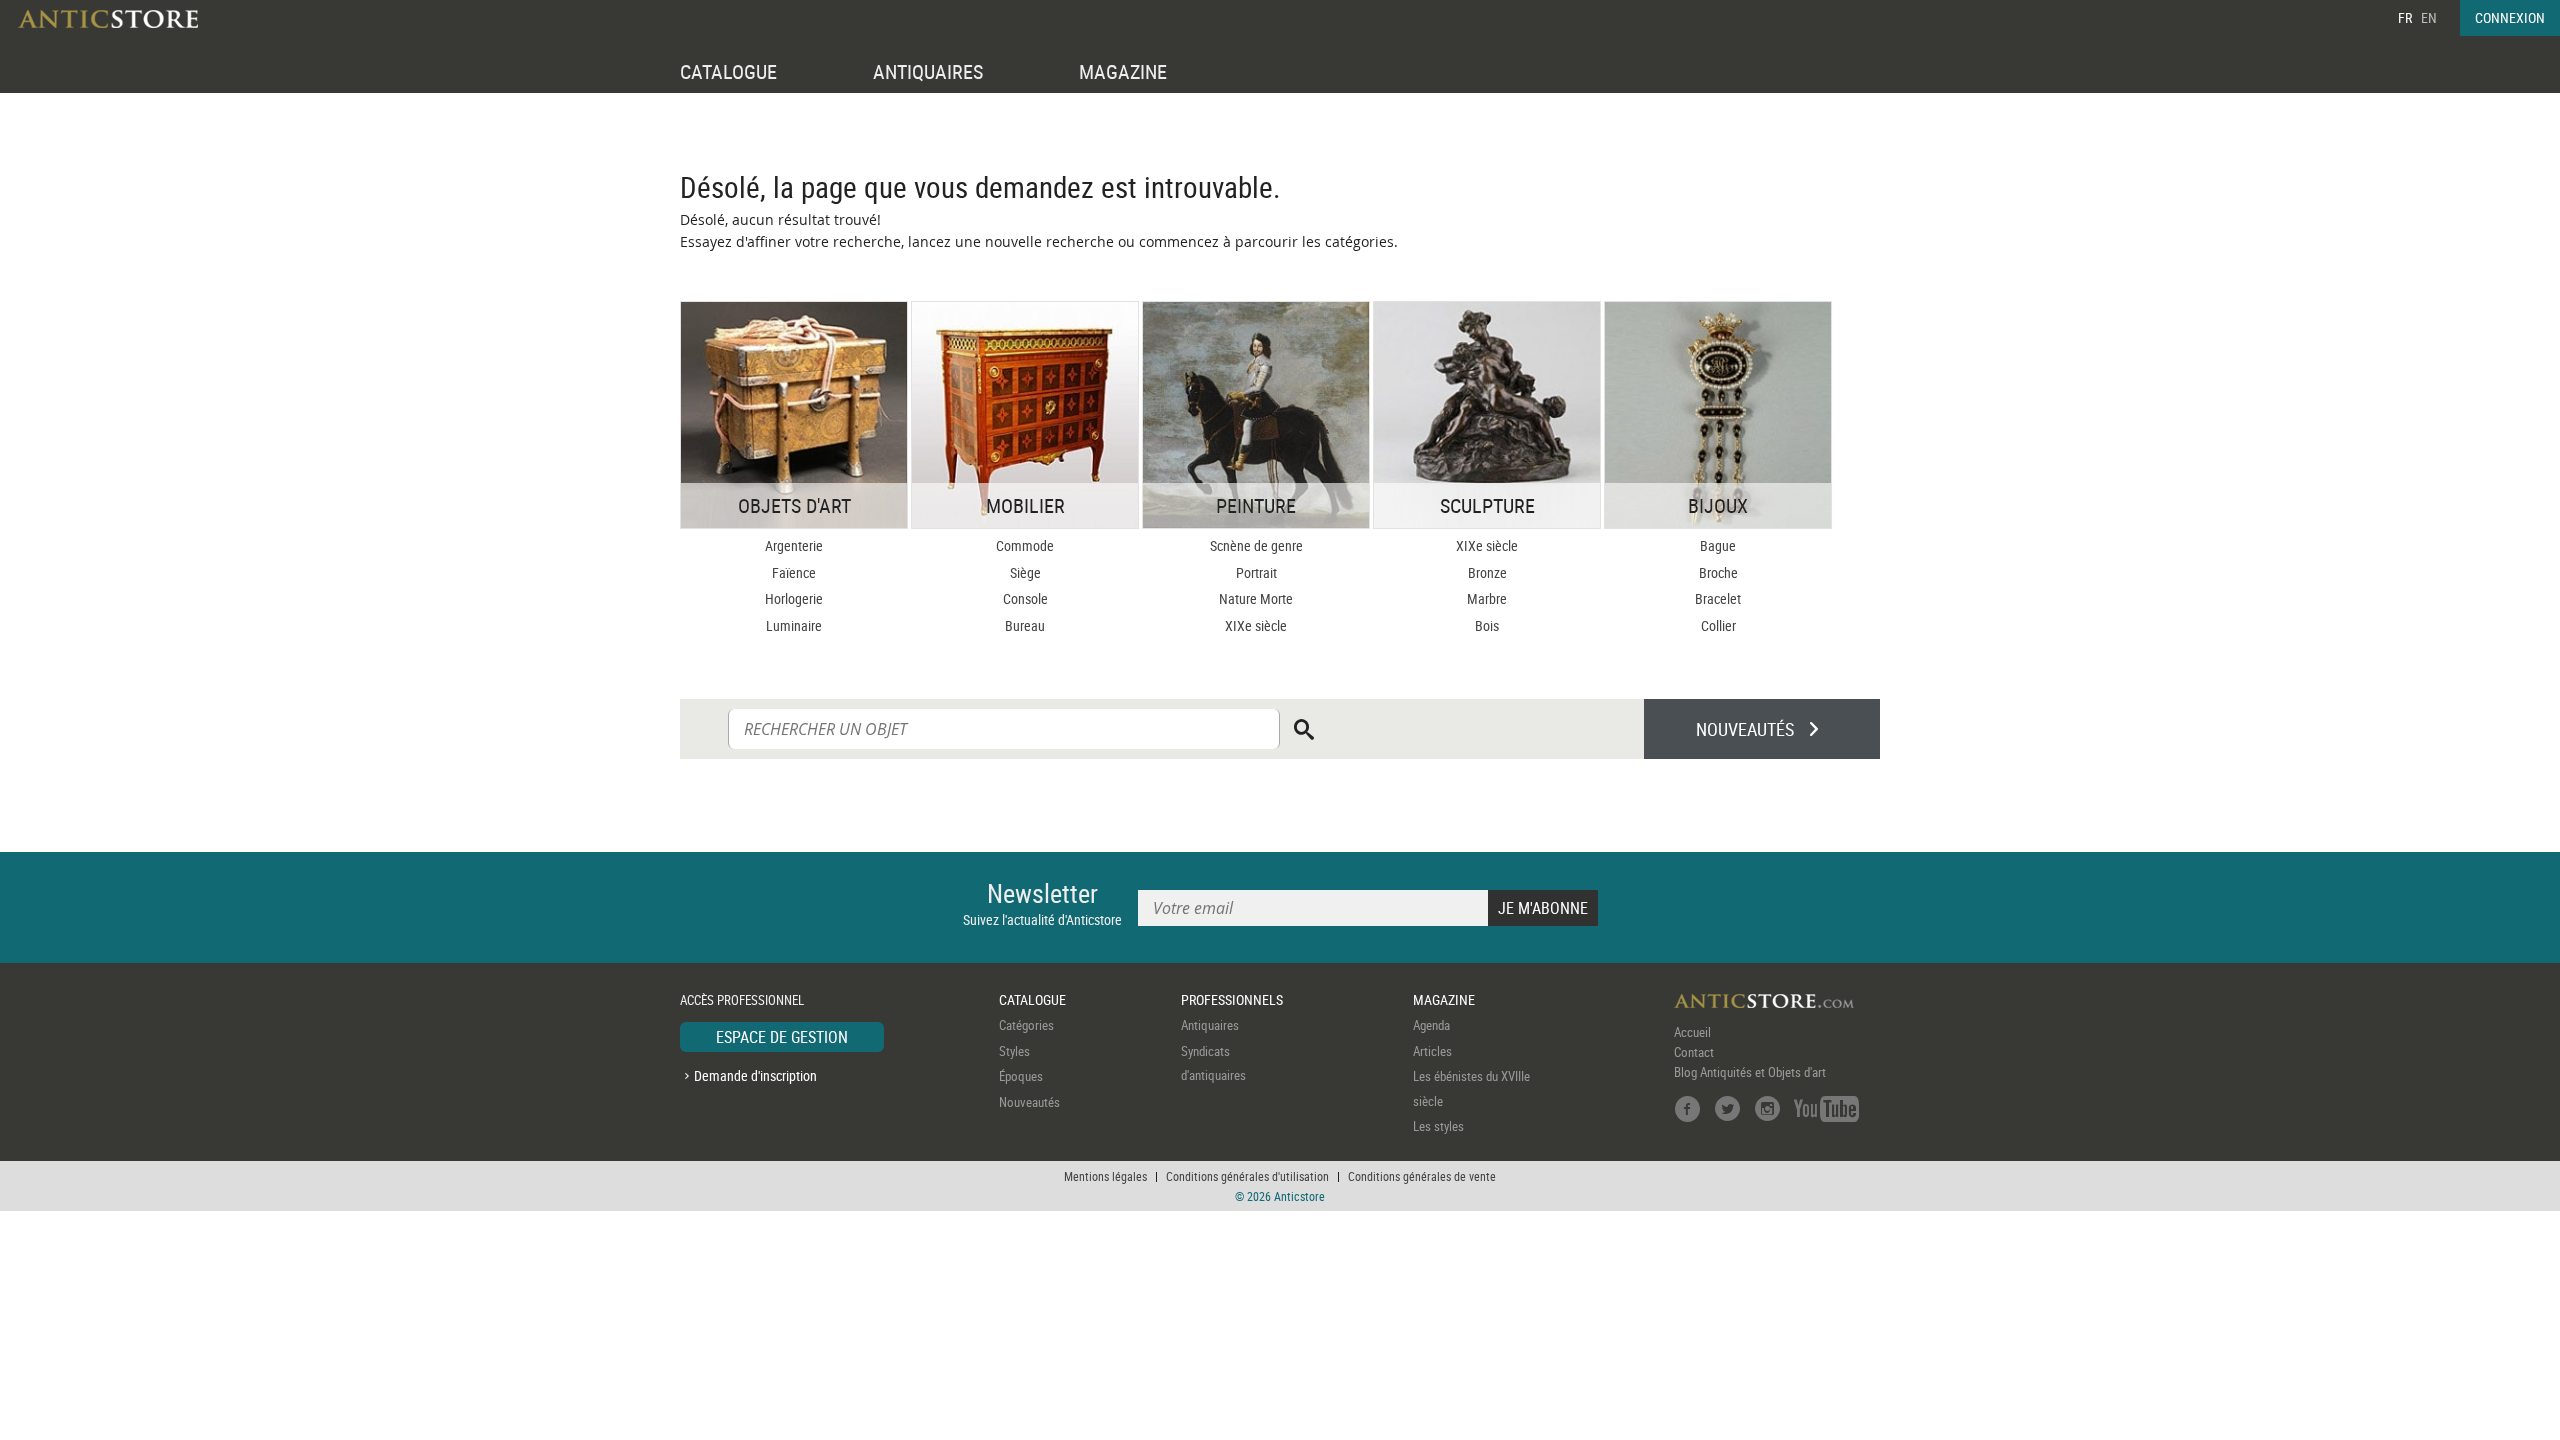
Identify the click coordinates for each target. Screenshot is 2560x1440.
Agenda (1431, 1025)
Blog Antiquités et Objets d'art (1750, 1072)
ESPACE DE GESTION (782, 1037)
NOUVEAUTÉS (1745, 729)
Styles (1014, 1051)
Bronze (1487, 572)
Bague (1718, 545)
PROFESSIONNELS (1232, 999)
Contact (1694, 1052)
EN (2429, 17)
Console (1025, 598)
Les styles (1438, 1126)
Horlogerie (794, 598)
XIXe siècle (1256, 625)
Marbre (1487, 598)
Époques (1021, 1076)
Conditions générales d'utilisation (1247, 1176)
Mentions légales (1105, 1176)
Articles (1432, 1051)
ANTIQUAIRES (928, 71)
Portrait (1256, 572)
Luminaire (794, 625)
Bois (1487, 625)
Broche (1718, 572)
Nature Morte (1256, 598)
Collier (1718, 625)
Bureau (1025, 625)
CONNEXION (2510, 17)
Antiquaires (1210, 1025)
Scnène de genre (1256, 545)
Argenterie (794, 545)
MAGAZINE (1123, 71)
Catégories (1026, 1025)
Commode (1025, 545)
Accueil (1692, 1032)
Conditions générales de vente (1422, 1176)
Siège (1025, 572)
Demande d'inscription (755, 1075)
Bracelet (1718, 598)
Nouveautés (1029, 1102)
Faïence (794, 572)
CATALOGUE (728, 71)
